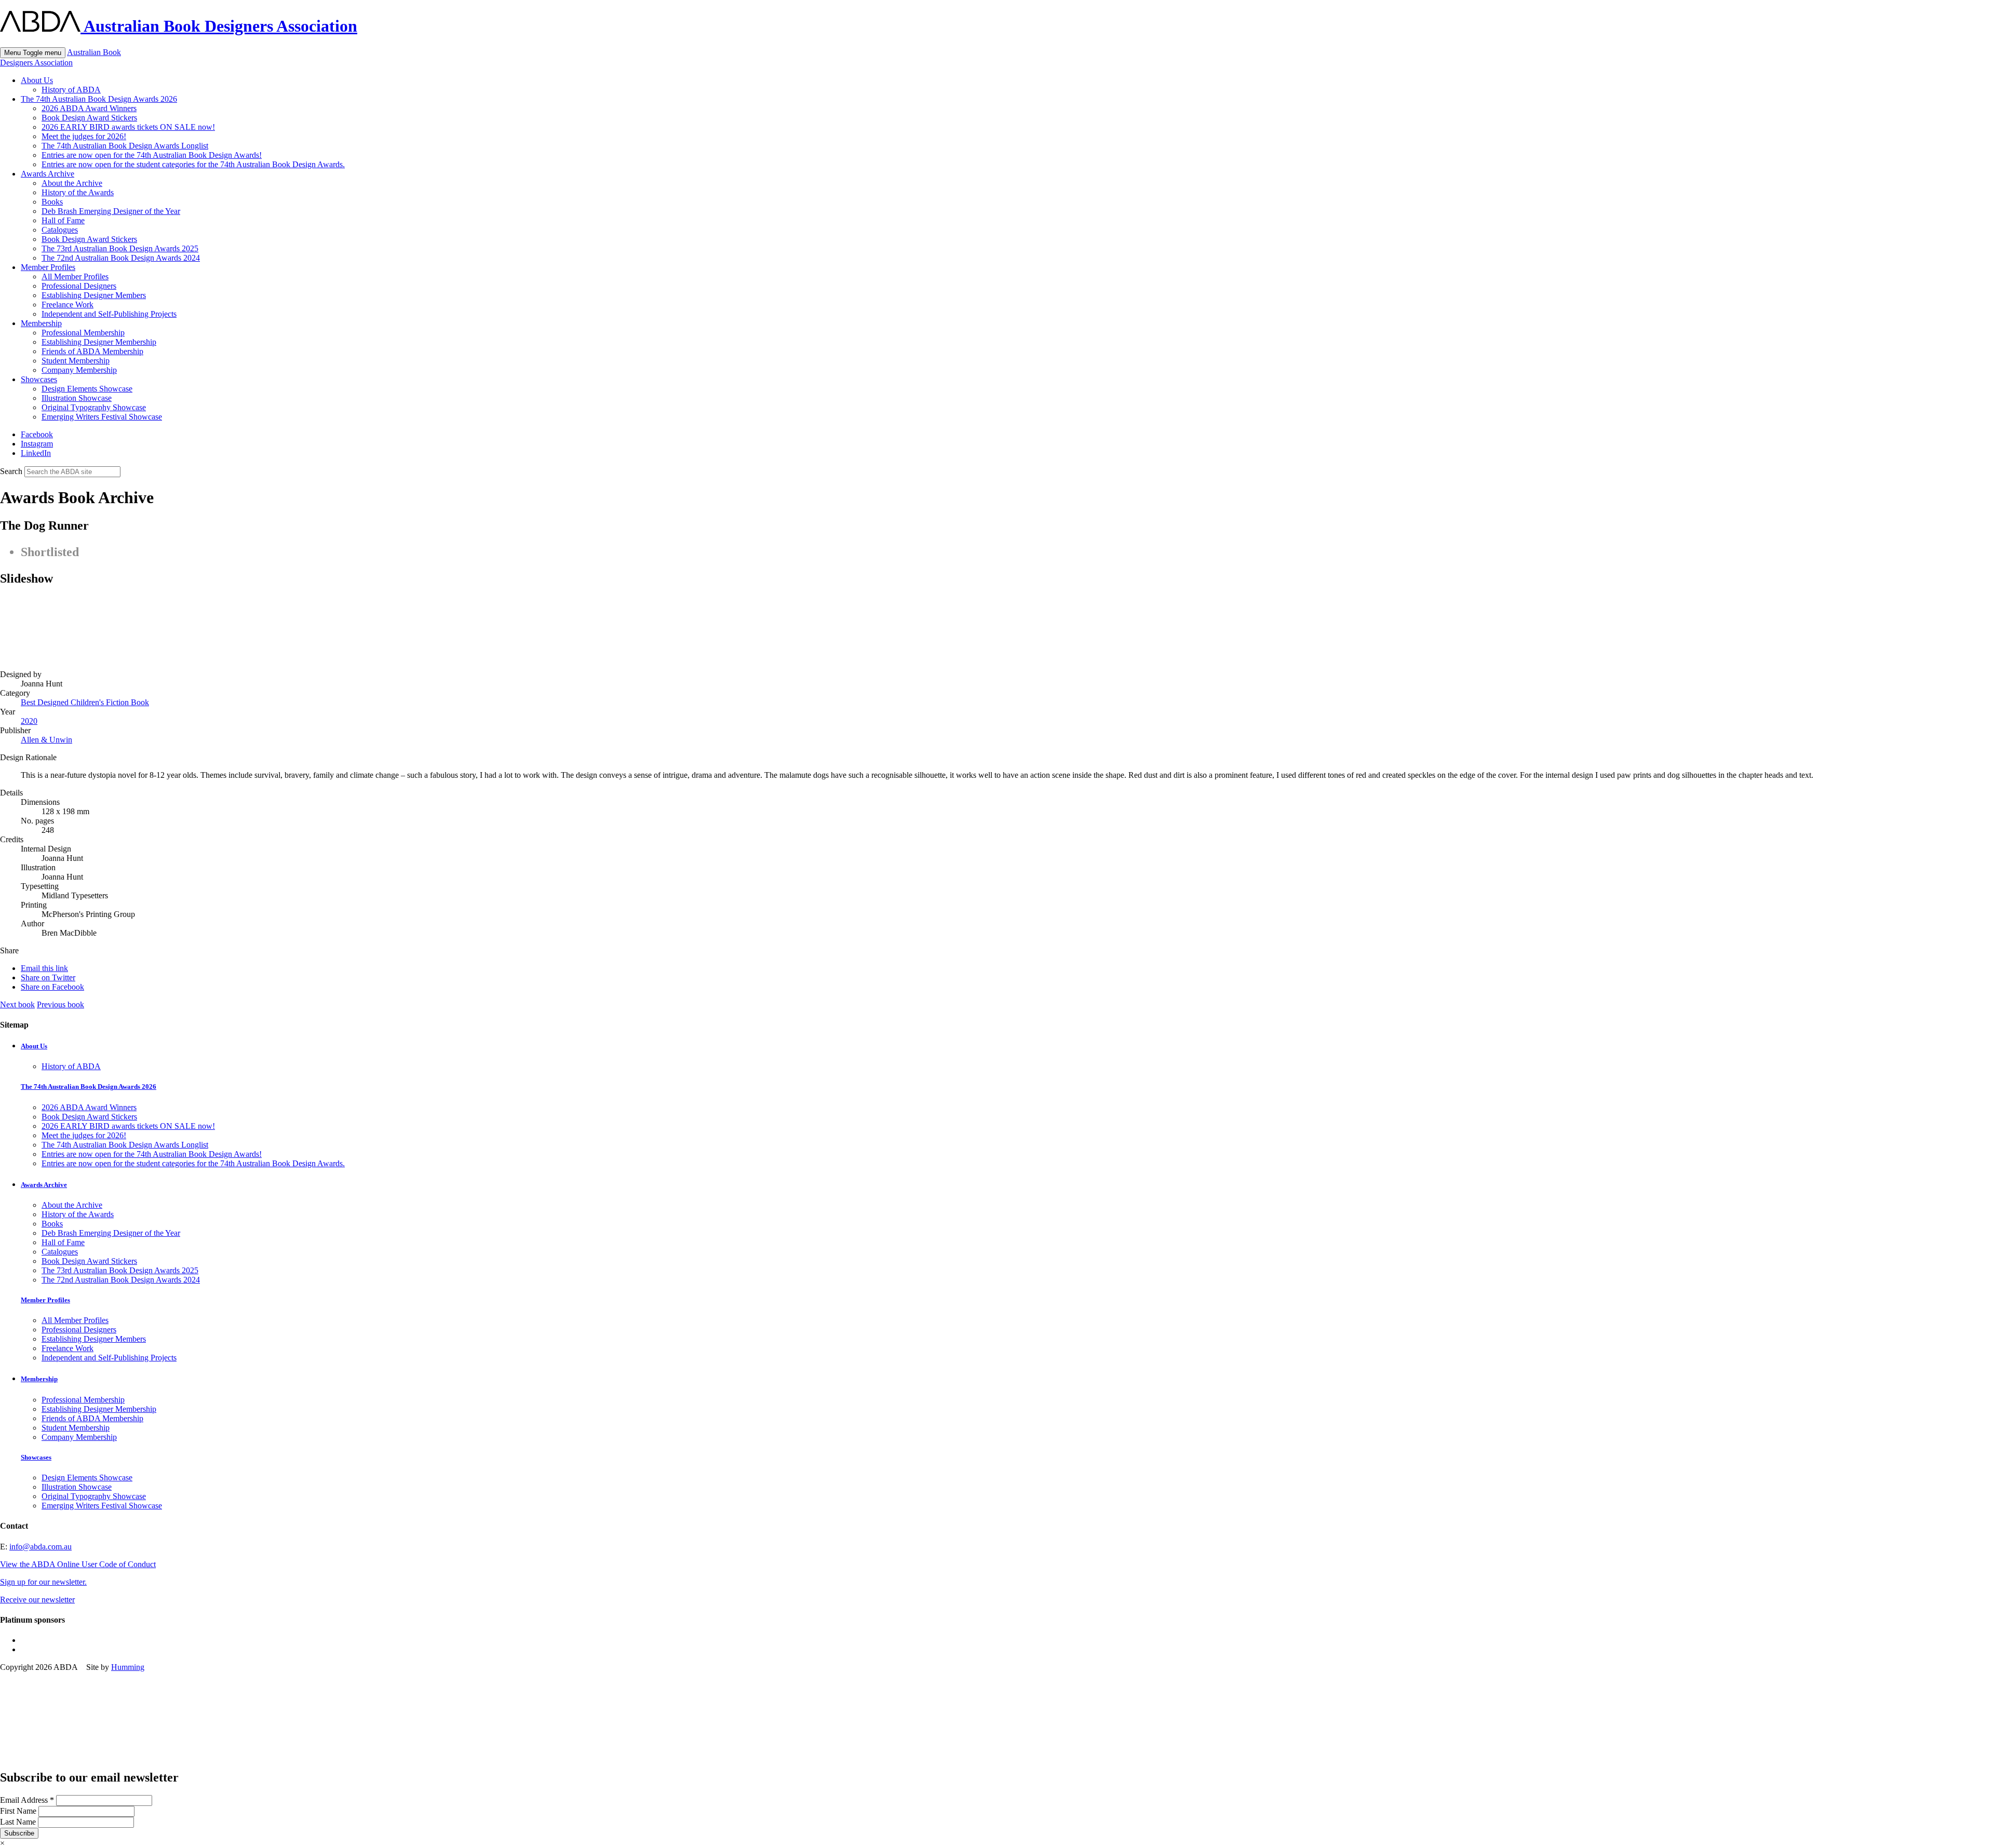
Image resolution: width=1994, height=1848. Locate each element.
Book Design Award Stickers (89, 118)
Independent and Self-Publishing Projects (109, 314)
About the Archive (72, 183)
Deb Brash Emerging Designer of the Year (111, 211)
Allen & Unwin (46, 740)
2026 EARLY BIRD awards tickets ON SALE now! (128, 127)
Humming (128, 1667)
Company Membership (79, 370)
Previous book (60, 1004)
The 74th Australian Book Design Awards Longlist (125, 146)
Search (11, 471)
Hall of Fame (63, 220)
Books (52, 202)
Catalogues (60, 230)
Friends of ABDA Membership (92, 351)
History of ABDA (71, 90)
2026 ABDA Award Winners (89, 108)
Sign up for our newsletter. (43, 1582)
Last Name (19, 1822)
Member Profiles (48, 267)
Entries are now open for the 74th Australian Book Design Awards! (152, 155)
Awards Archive (48, 174)
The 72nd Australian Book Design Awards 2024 (121, 258)
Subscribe (19, 1833)
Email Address (27, 1800)
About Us (37, 80)
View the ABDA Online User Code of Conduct (78, 1564)
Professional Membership (83, 333)
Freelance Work (68, 305)
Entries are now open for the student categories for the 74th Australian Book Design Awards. (193, 164)
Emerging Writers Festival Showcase (102, 417)
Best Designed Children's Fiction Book (85, 702)
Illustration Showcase (77, 398)
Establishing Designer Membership (99, 342)
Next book (17, 1004)
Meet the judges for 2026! (84, 136)
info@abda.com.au (41, 1547)
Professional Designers (79, 286)
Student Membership (76, 361)
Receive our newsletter (37, 1600)
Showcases (39, 379)
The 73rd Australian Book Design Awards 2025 (120, 248)
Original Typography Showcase (94, 407)
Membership (41, 323)
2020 (29, 721)
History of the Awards (78, 192)
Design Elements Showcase (87, 389)
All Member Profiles (75, 276)
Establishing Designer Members (94, 295)
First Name (19, 1811)
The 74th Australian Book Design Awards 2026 (99, 99)
